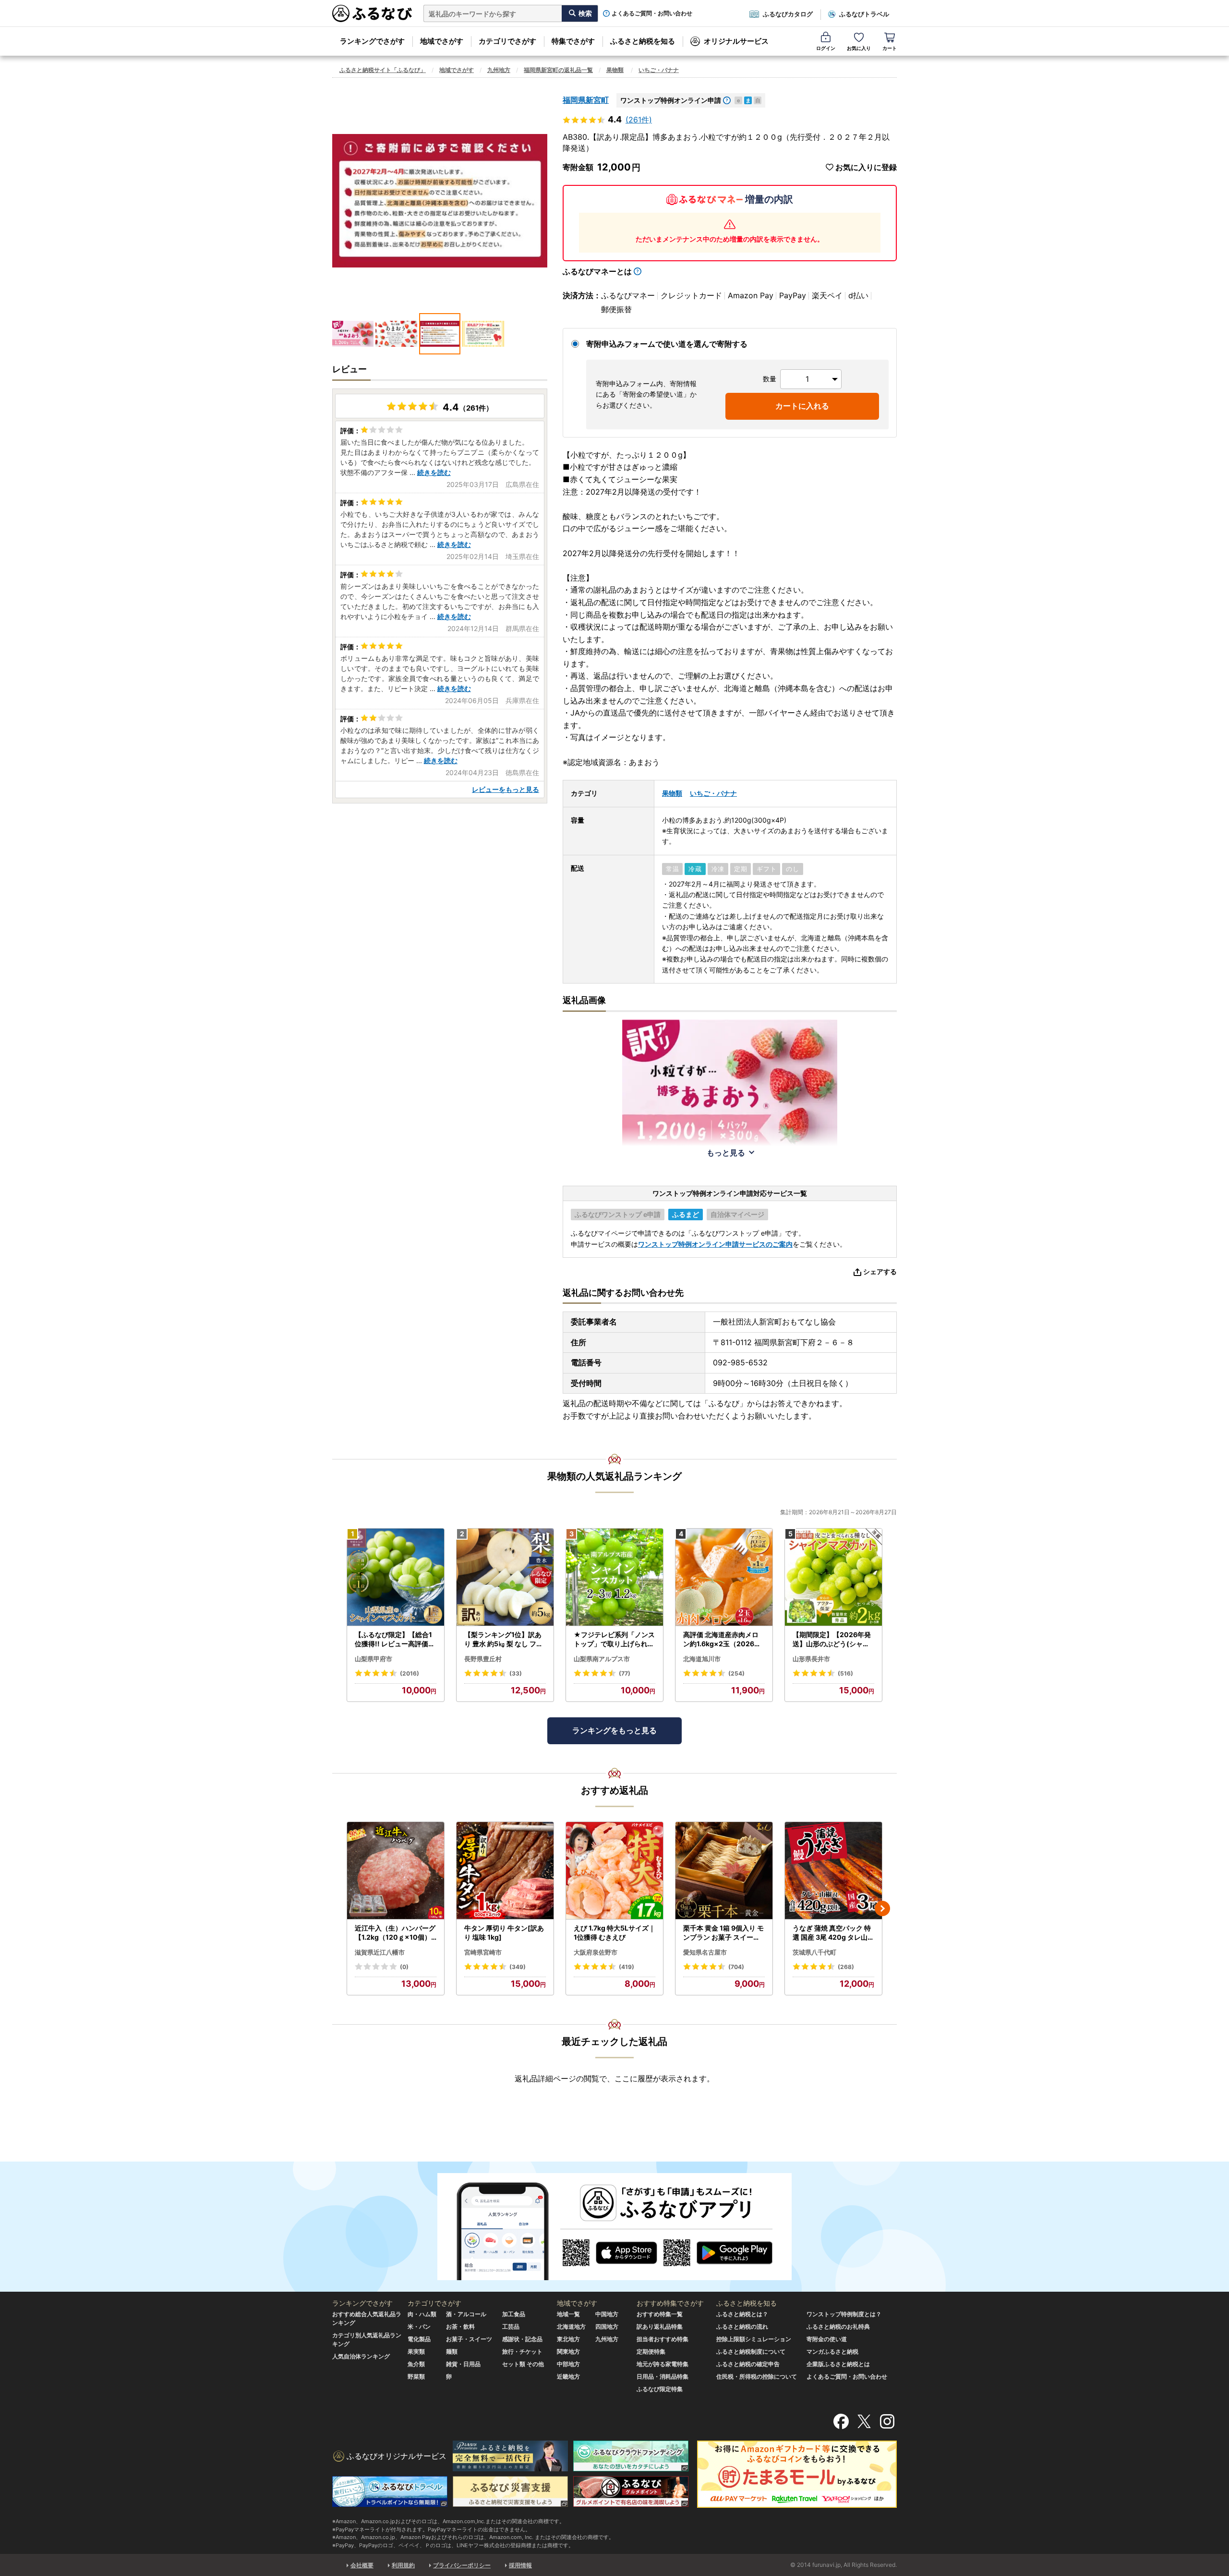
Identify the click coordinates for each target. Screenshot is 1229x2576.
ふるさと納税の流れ (742, 2327)
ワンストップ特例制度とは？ (844, 2314)
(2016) (410, 1673)
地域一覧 (568, 2314)
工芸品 (511, 2327)
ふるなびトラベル (864, 14)
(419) (627, 1967)
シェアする (880, 1271)
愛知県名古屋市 (705, 1952)
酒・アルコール (466, 2314)
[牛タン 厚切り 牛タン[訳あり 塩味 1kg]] (505, 1871)
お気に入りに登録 (866, 167)
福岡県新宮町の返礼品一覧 (558, 70)
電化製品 (419, 2339)
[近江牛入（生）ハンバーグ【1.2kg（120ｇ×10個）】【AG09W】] (396, 1871)
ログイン (826, 48)
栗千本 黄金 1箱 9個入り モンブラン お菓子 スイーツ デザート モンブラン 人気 (723, 1933)
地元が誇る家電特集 (663, 2364)
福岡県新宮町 (586, 100)
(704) (736, 1967)
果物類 (615, 70)
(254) (736, 1673)
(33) (516, 1673)
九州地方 (499, 70)
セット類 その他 (523, 2364)
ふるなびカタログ (788, 14)
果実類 (416, 2351)
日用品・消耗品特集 (663, 2376)
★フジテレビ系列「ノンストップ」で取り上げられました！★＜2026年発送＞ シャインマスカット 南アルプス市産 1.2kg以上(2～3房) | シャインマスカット (614, 1640)
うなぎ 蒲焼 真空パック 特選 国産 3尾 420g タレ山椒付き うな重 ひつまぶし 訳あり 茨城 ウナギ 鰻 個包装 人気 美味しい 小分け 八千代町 (833, 1933)
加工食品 (514, 2314)
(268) (846, 1967)
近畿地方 (568, 2376)
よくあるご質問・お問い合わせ (652, 13)
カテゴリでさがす (507, 41)
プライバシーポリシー (462, 2565)
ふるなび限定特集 (660, 2389)
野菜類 (416, 2376)
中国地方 (607, 2314)
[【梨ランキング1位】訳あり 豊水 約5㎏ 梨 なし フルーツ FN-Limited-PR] (505, 1577)
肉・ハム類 (422, 2314)
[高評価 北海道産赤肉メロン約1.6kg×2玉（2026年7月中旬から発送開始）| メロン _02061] (724, 1577)
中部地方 (568, 2364)
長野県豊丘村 (483, 1659)
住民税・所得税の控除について (757, 2376)
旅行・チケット (522, 2351)
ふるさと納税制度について (751, 2351)
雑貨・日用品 (463, 2364)
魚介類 (416, 2364)
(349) (518, 1967)
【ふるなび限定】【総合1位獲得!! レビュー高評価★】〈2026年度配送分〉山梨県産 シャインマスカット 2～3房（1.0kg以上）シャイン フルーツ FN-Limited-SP (396, 1640)
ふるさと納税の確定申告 (748, 2364)
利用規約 (403, 2565)
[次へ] (882, 1908)
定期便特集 (651, 2351)
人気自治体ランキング (361, 2356)
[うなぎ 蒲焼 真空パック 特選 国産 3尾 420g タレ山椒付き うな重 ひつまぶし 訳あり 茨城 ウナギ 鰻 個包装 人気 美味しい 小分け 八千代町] (833, 1871)
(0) (404, 1967)
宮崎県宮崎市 (483, 1952)
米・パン (419, 2327)
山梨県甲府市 (374, 1659)
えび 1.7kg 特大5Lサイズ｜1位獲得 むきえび (614, 1933)
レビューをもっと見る (506, 789)
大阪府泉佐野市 (596, 1952)
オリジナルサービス (736, 41)
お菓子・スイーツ (469, 2339)
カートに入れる (802, 406)
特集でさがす (573, 41)
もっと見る (726, 1153)
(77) (625, 1673)
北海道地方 (571, 2327)
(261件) (639, 120)
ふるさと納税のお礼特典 (838, 2327)
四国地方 (607, 2327)
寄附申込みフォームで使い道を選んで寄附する (667, 344)
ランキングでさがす (372, 41)
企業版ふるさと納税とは (838, 2364)
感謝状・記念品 (522, 2339)
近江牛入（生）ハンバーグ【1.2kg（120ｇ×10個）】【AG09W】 (395, 1933)
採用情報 (520, 2565)
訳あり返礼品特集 (660, 2327)
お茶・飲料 (460, 2327)
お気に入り (859, 48)
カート (890, 48)
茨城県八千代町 (814, 1952)
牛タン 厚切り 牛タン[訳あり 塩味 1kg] (504, 1933)
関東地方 (568, 2351)
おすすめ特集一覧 (660, 2314)
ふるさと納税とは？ (742, 2314)
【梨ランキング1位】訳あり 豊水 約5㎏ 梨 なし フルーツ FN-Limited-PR (504, 1640)
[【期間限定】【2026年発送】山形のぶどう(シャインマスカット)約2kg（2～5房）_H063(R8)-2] (833, 1577)
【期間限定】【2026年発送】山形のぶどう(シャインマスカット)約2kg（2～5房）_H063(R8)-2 (833, 1640)
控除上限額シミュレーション (754, 2339)
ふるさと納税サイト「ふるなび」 (383, 70)
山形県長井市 (811, 1659)
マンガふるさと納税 (832, 2351)
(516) (845, 1673)
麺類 (452, 2351)
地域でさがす (442, 41)
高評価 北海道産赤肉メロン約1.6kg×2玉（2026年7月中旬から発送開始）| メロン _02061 (724, 1640)
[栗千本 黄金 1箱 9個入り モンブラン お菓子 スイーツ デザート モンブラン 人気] (724, 1871)
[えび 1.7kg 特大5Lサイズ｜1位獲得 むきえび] (614, 1871)
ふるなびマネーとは (597, 271)
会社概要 (362, 2565)
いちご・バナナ (659, 70)
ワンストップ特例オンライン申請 (671, 100)
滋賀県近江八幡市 (380, 1952)
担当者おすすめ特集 (663, 2339)
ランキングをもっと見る (614, 1730)
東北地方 (568, 2339)
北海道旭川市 (702, 1659)
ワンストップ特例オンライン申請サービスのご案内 (715, 1244)
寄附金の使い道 (827, 2339)
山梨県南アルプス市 (602, 1659)
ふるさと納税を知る (643, 41)
